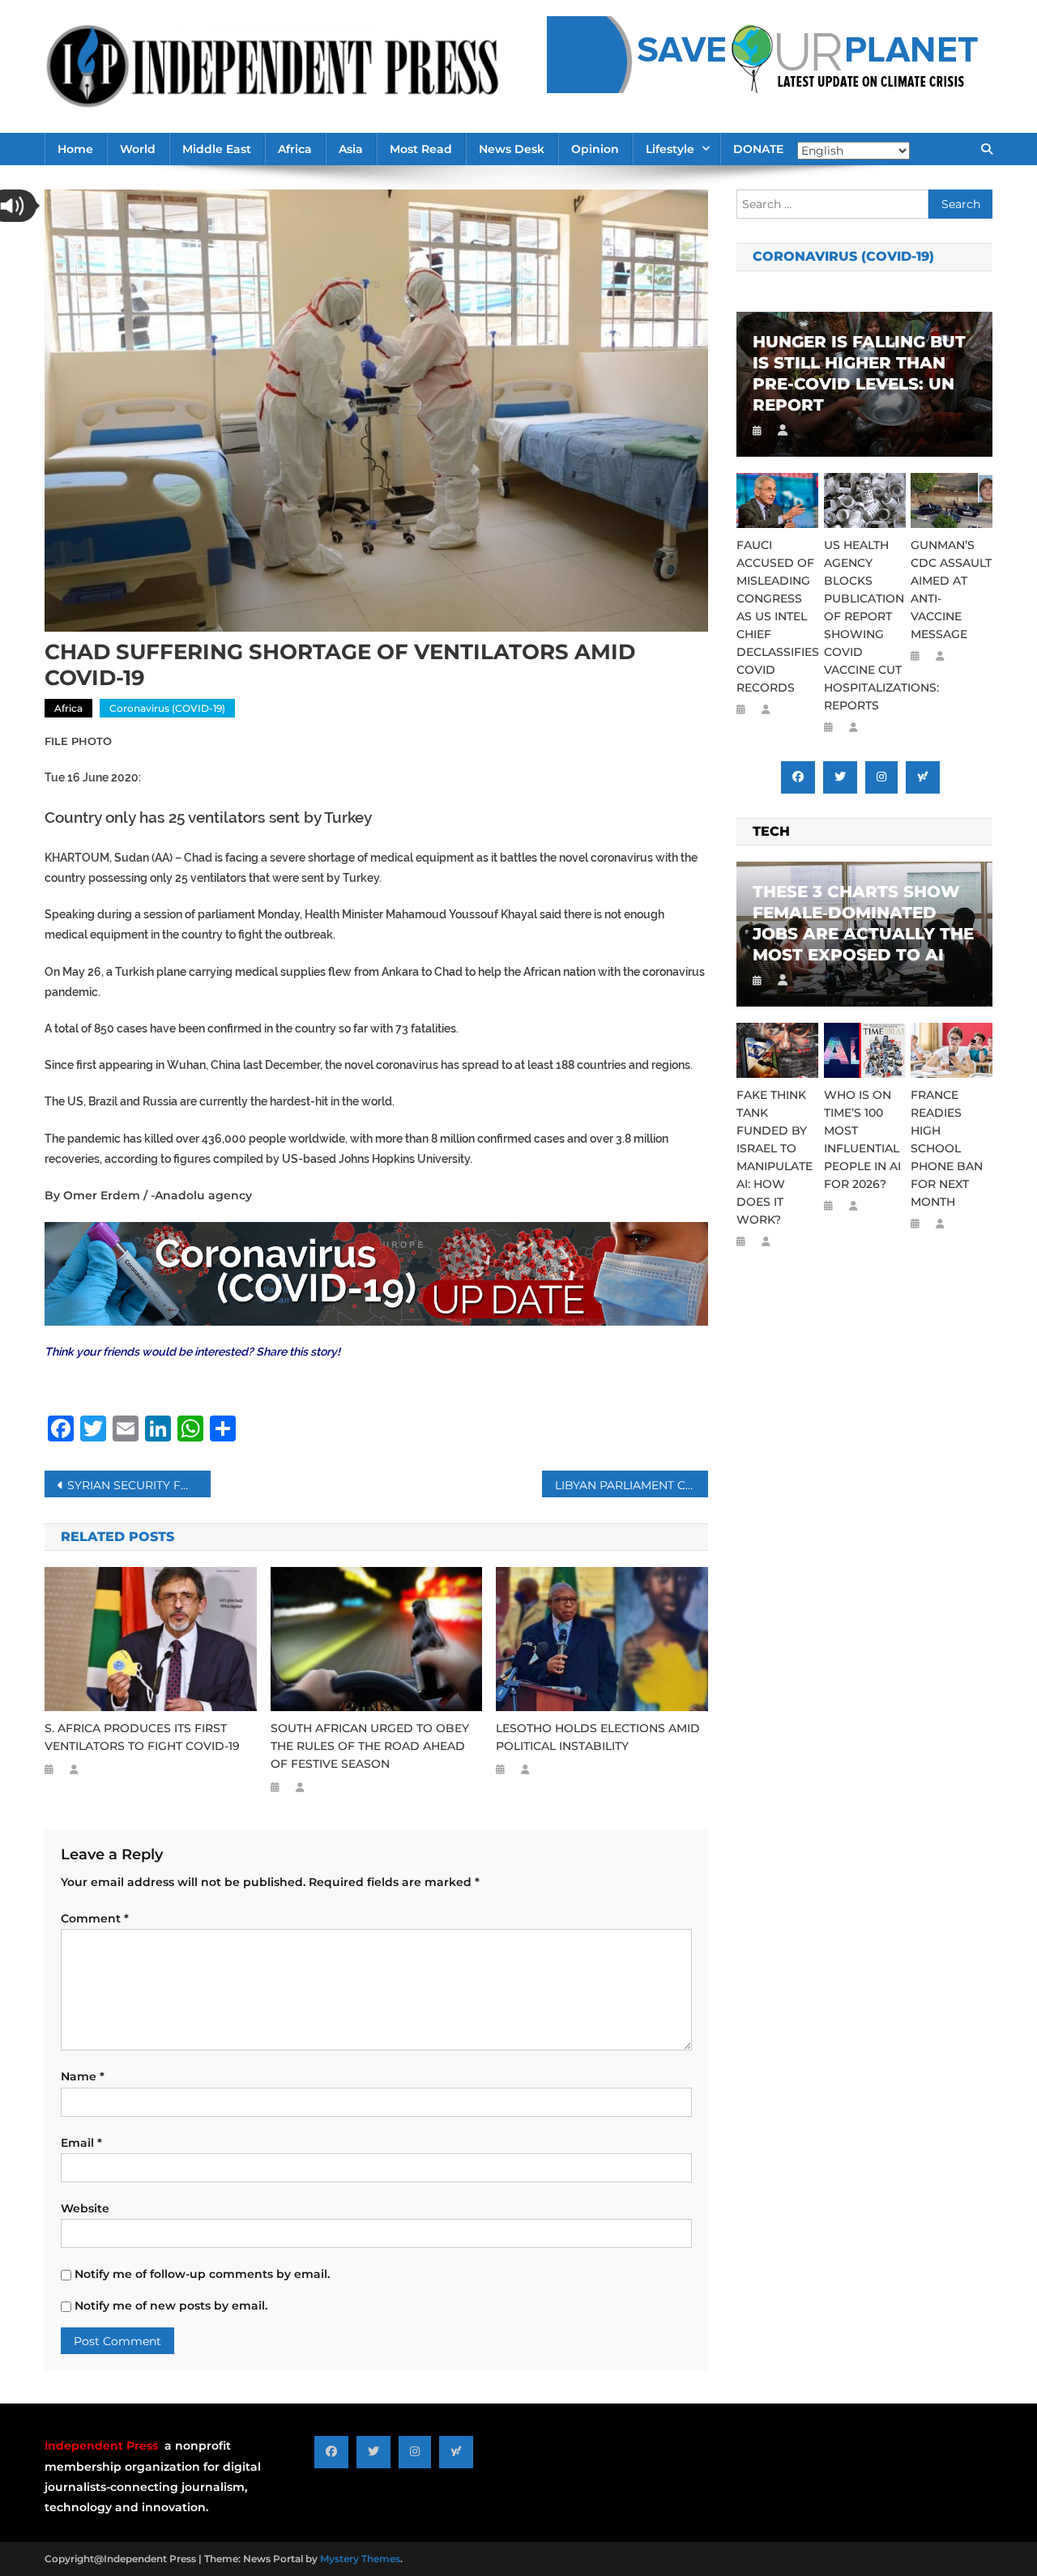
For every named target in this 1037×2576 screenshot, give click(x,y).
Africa (295, 149)
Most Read (421, 149)
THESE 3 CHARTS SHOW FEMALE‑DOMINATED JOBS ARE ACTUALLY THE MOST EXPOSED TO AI (863, 923)
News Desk (512, 149)
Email (81, 2143)
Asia (351, 149)
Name (83, 2076)
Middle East (217, 149)
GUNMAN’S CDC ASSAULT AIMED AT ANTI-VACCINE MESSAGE (951, 590)
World (138, 149)
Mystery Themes (360, 2559)
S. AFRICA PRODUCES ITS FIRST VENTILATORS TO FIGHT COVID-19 (142, 1737)
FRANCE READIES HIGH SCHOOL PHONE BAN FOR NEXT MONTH (947, 1148)
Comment (95, 1918)
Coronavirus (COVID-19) (167, 708)
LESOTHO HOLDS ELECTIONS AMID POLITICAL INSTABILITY (598, 1737)
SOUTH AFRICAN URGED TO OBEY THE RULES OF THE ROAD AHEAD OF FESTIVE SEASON (370, 1746)
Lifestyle (670, 149)
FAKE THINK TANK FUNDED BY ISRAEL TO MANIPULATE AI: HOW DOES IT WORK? (775, 1157)
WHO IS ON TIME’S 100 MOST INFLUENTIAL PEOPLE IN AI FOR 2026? (862, 1139)
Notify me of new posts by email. (171, 2306)
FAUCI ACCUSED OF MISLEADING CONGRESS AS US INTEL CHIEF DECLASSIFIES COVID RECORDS (777, 616)
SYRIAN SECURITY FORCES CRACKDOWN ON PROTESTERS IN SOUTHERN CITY (139, 1485)
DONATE (758, 149)
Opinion (595, 149)
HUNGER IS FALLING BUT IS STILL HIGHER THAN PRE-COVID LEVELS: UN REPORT (859, 373)
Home (75, 149)
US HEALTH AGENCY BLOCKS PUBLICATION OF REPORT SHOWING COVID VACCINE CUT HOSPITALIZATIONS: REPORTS (865, 625)
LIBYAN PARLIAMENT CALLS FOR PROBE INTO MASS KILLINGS (632, 1485)
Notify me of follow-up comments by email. (202, 2274)
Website (85, 2208)
